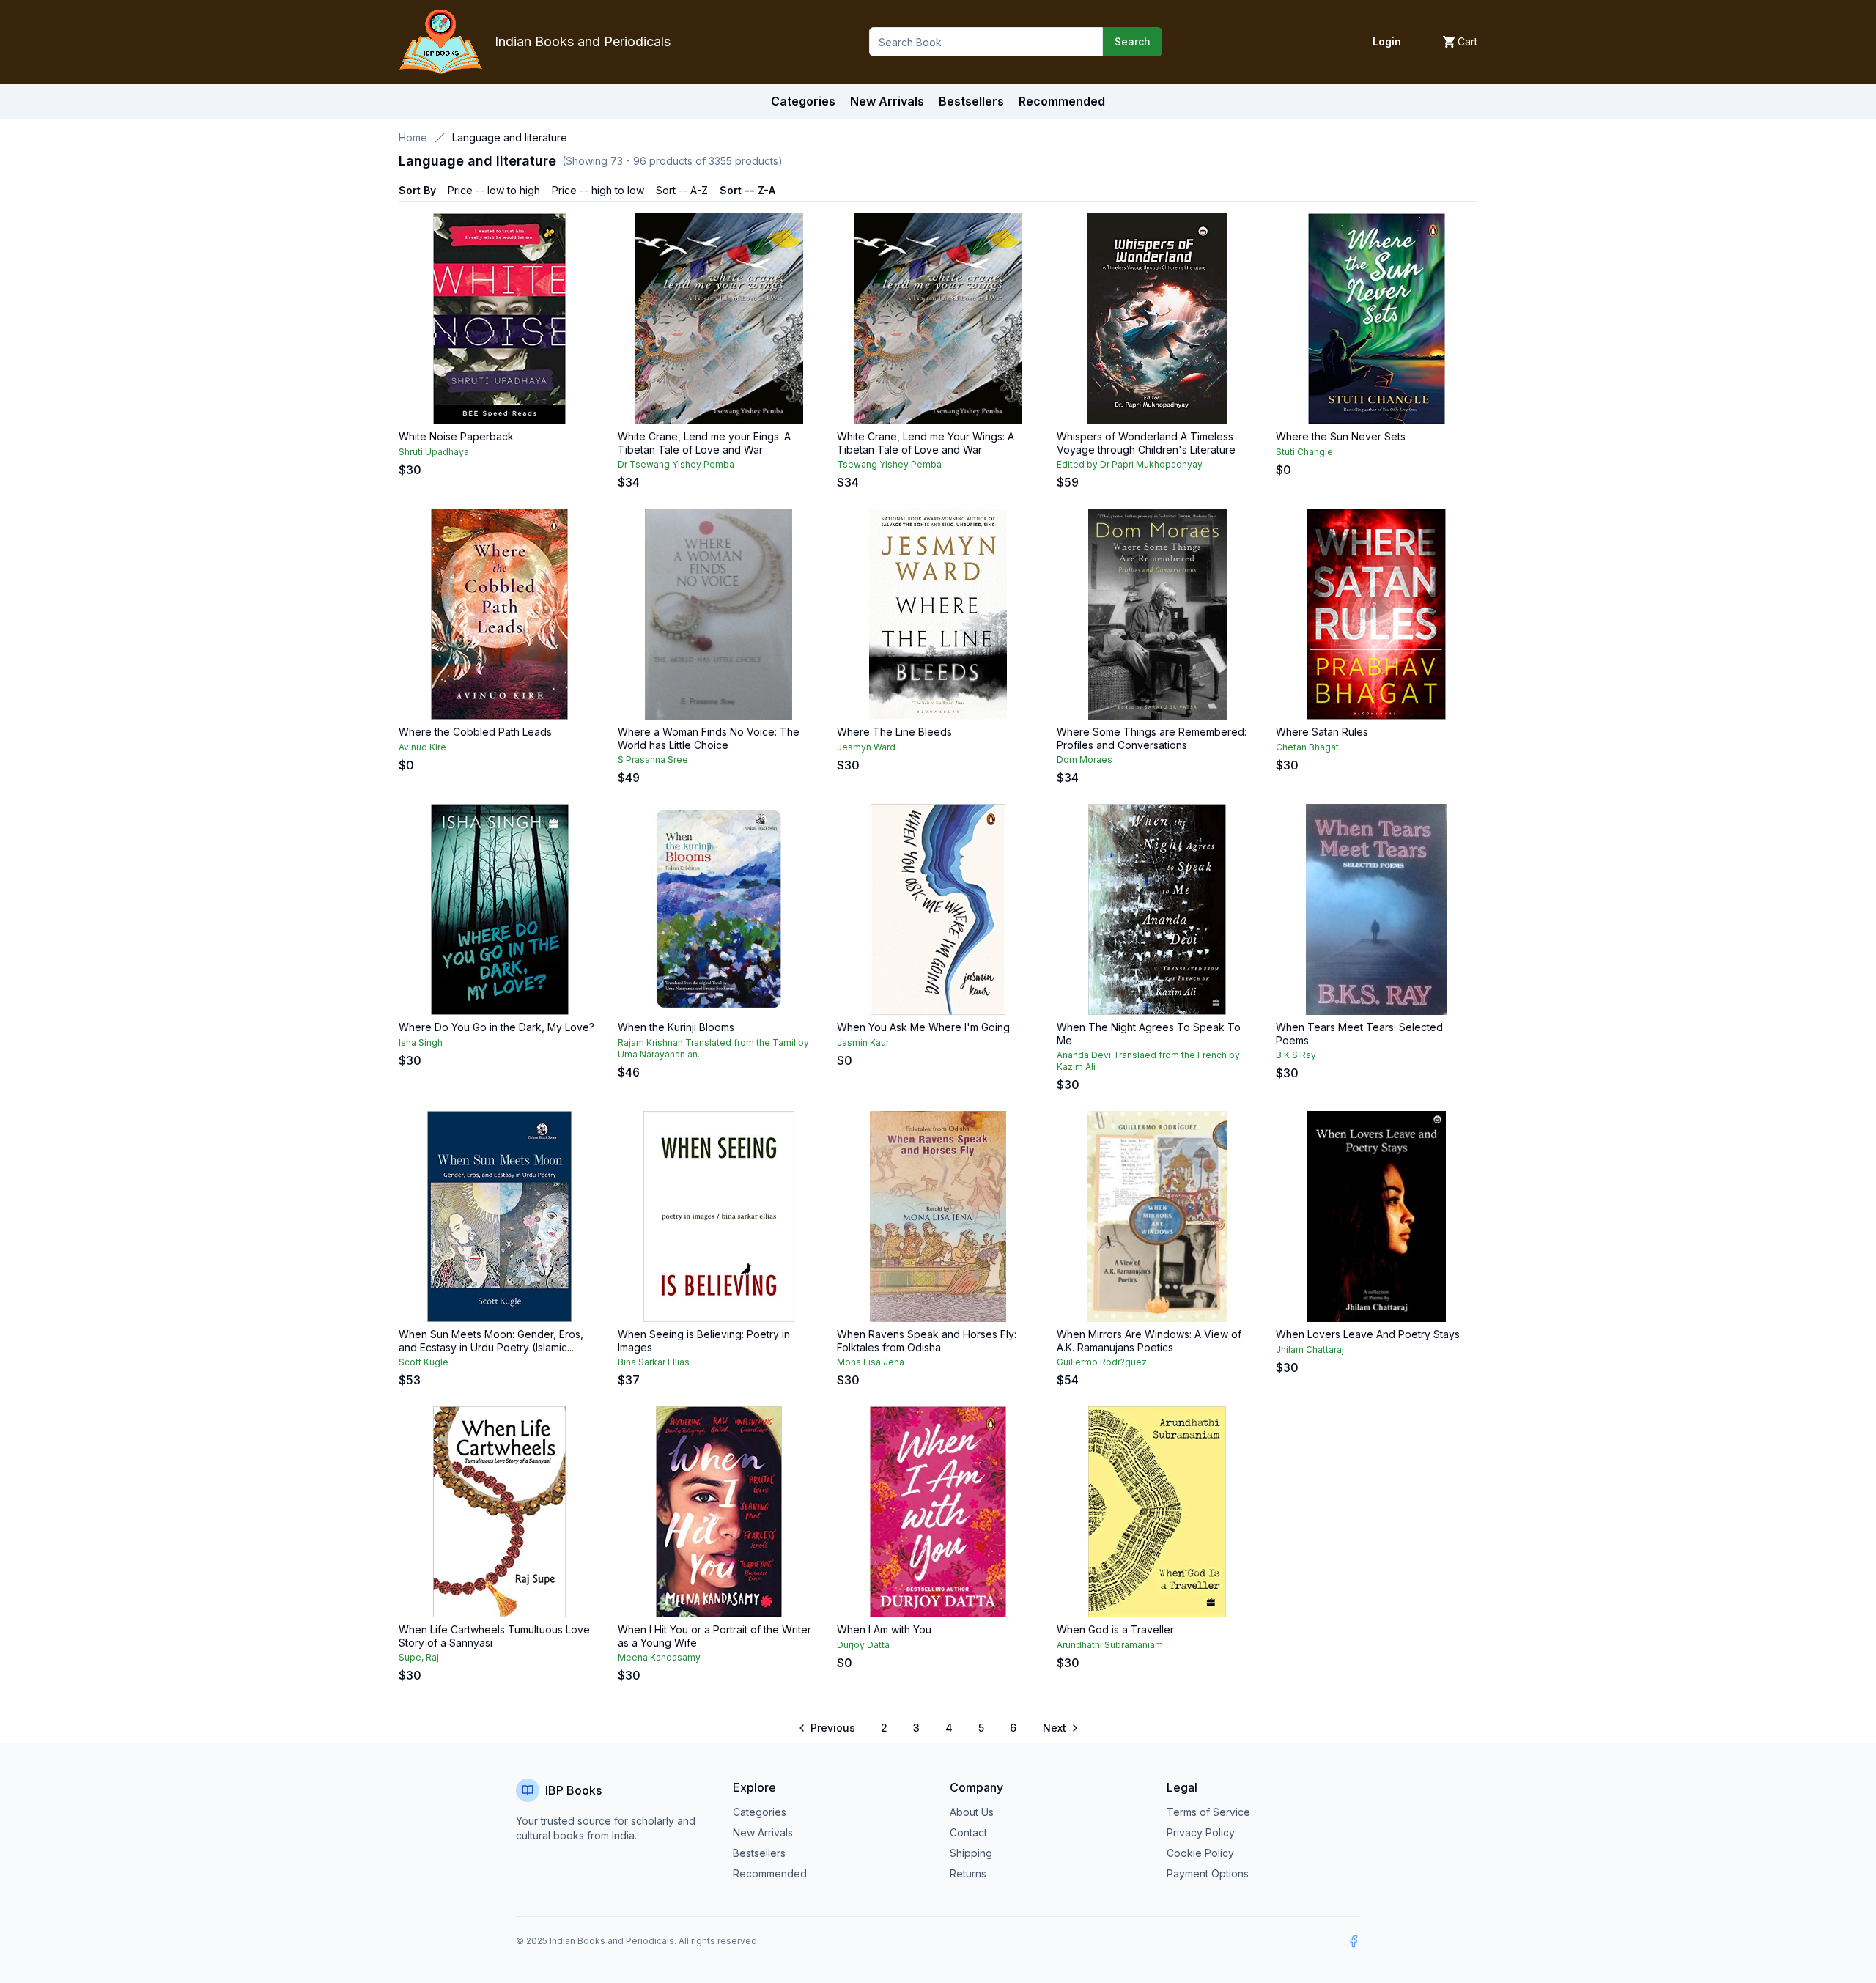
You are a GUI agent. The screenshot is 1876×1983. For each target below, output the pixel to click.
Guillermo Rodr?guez (1102, 1362)
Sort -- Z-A (747, 190)
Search (1133, 41)
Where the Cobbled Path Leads (475, 732)
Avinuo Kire (422, 747)
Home (413, 137)
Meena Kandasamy (659, 1657)
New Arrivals (763, 1832)
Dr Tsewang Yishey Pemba (676, 464)
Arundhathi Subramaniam (1110, 1645)
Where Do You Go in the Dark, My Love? (496, 1027)
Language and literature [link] (510, 137)
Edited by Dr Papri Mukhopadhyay (1130, 464)
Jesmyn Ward (866, 747)
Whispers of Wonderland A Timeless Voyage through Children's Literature (1146, 443)
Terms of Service (1208, 1812)
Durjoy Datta (863, 1645)
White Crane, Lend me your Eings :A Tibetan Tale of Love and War (704, 443)
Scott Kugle (424, 1362)
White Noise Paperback (456, 436)
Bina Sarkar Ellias (654, 1362)
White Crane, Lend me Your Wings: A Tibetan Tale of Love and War (926, 443)
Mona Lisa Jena (871, 1362)
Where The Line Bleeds (894, 732)
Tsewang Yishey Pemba (889, 464)
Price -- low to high (494, 190)
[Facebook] (1354, 1941)
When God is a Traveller (1115, 1629)
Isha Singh (421, 1042)
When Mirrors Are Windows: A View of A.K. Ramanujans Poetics (1149, 1341)
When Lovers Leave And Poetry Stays (1368, 1334)
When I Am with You (884, 1629)
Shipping (971, 1853)
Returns (968, 1873)
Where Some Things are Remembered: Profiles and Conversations (1152, 738)
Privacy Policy (1201, 1832)
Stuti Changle (1304, 452)
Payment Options (1208, 1873)
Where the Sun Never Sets (1341, 436)
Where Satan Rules (1322, 732)
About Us (972, 1812)
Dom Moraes (1085, 760)
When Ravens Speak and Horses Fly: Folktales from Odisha (927, 1341)
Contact (968, 1832)
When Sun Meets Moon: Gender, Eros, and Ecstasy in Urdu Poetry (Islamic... (491, 1341)
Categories (803, 101)
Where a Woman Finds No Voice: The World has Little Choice (709, 738)
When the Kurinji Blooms (676, 1027)
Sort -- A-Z (682, 190)
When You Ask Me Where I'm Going (923, 1027)
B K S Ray (1296, 1055)
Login (1387, 41)
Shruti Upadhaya (434, 452)
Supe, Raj (419, 1657)
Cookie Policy (1200, 1853)
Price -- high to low (598, 190)
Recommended (770, 1873)
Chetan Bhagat (1307, 747)
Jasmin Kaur (863, 1042)
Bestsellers (759, 1853)
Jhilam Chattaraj (1310, 1349)
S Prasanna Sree (653, 760)
